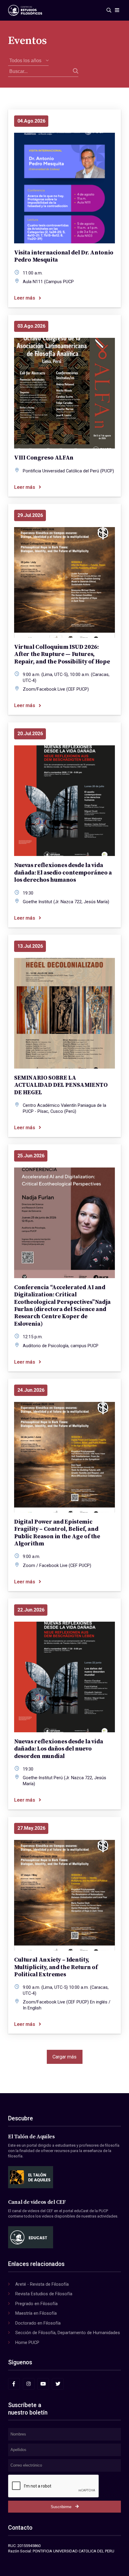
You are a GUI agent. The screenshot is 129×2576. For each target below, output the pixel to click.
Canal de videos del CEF (37, 2202)
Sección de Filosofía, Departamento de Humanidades (68, 2333)
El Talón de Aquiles (31, 2137)
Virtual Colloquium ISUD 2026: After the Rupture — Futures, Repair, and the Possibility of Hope (62, 654)
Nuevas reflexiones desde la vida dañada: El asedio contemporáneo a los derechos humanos (63, 873)
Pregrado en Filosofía (36, 2304)
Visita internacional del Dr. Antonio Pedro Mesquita (64, 256)
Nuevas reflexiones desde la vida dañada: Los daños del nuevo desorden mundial (58, 1749)
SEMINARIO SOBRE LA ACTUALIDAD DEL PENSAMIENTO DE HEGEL (61, 1085)
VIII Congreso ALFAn (44, 458)
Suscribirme (61, 2507)
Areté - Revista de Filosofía (42, 2284)
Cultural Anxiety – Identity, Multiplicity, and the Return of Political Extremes (56, 1967)
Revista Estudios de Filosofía (44, 2294)
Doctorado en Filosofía (38, 2323)
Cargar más (64, 2057)
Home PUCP (27, 2342)
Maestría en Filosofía (36, 2313)
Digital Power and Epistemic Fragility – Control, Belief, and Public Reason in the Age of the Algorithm (57, 1533)
